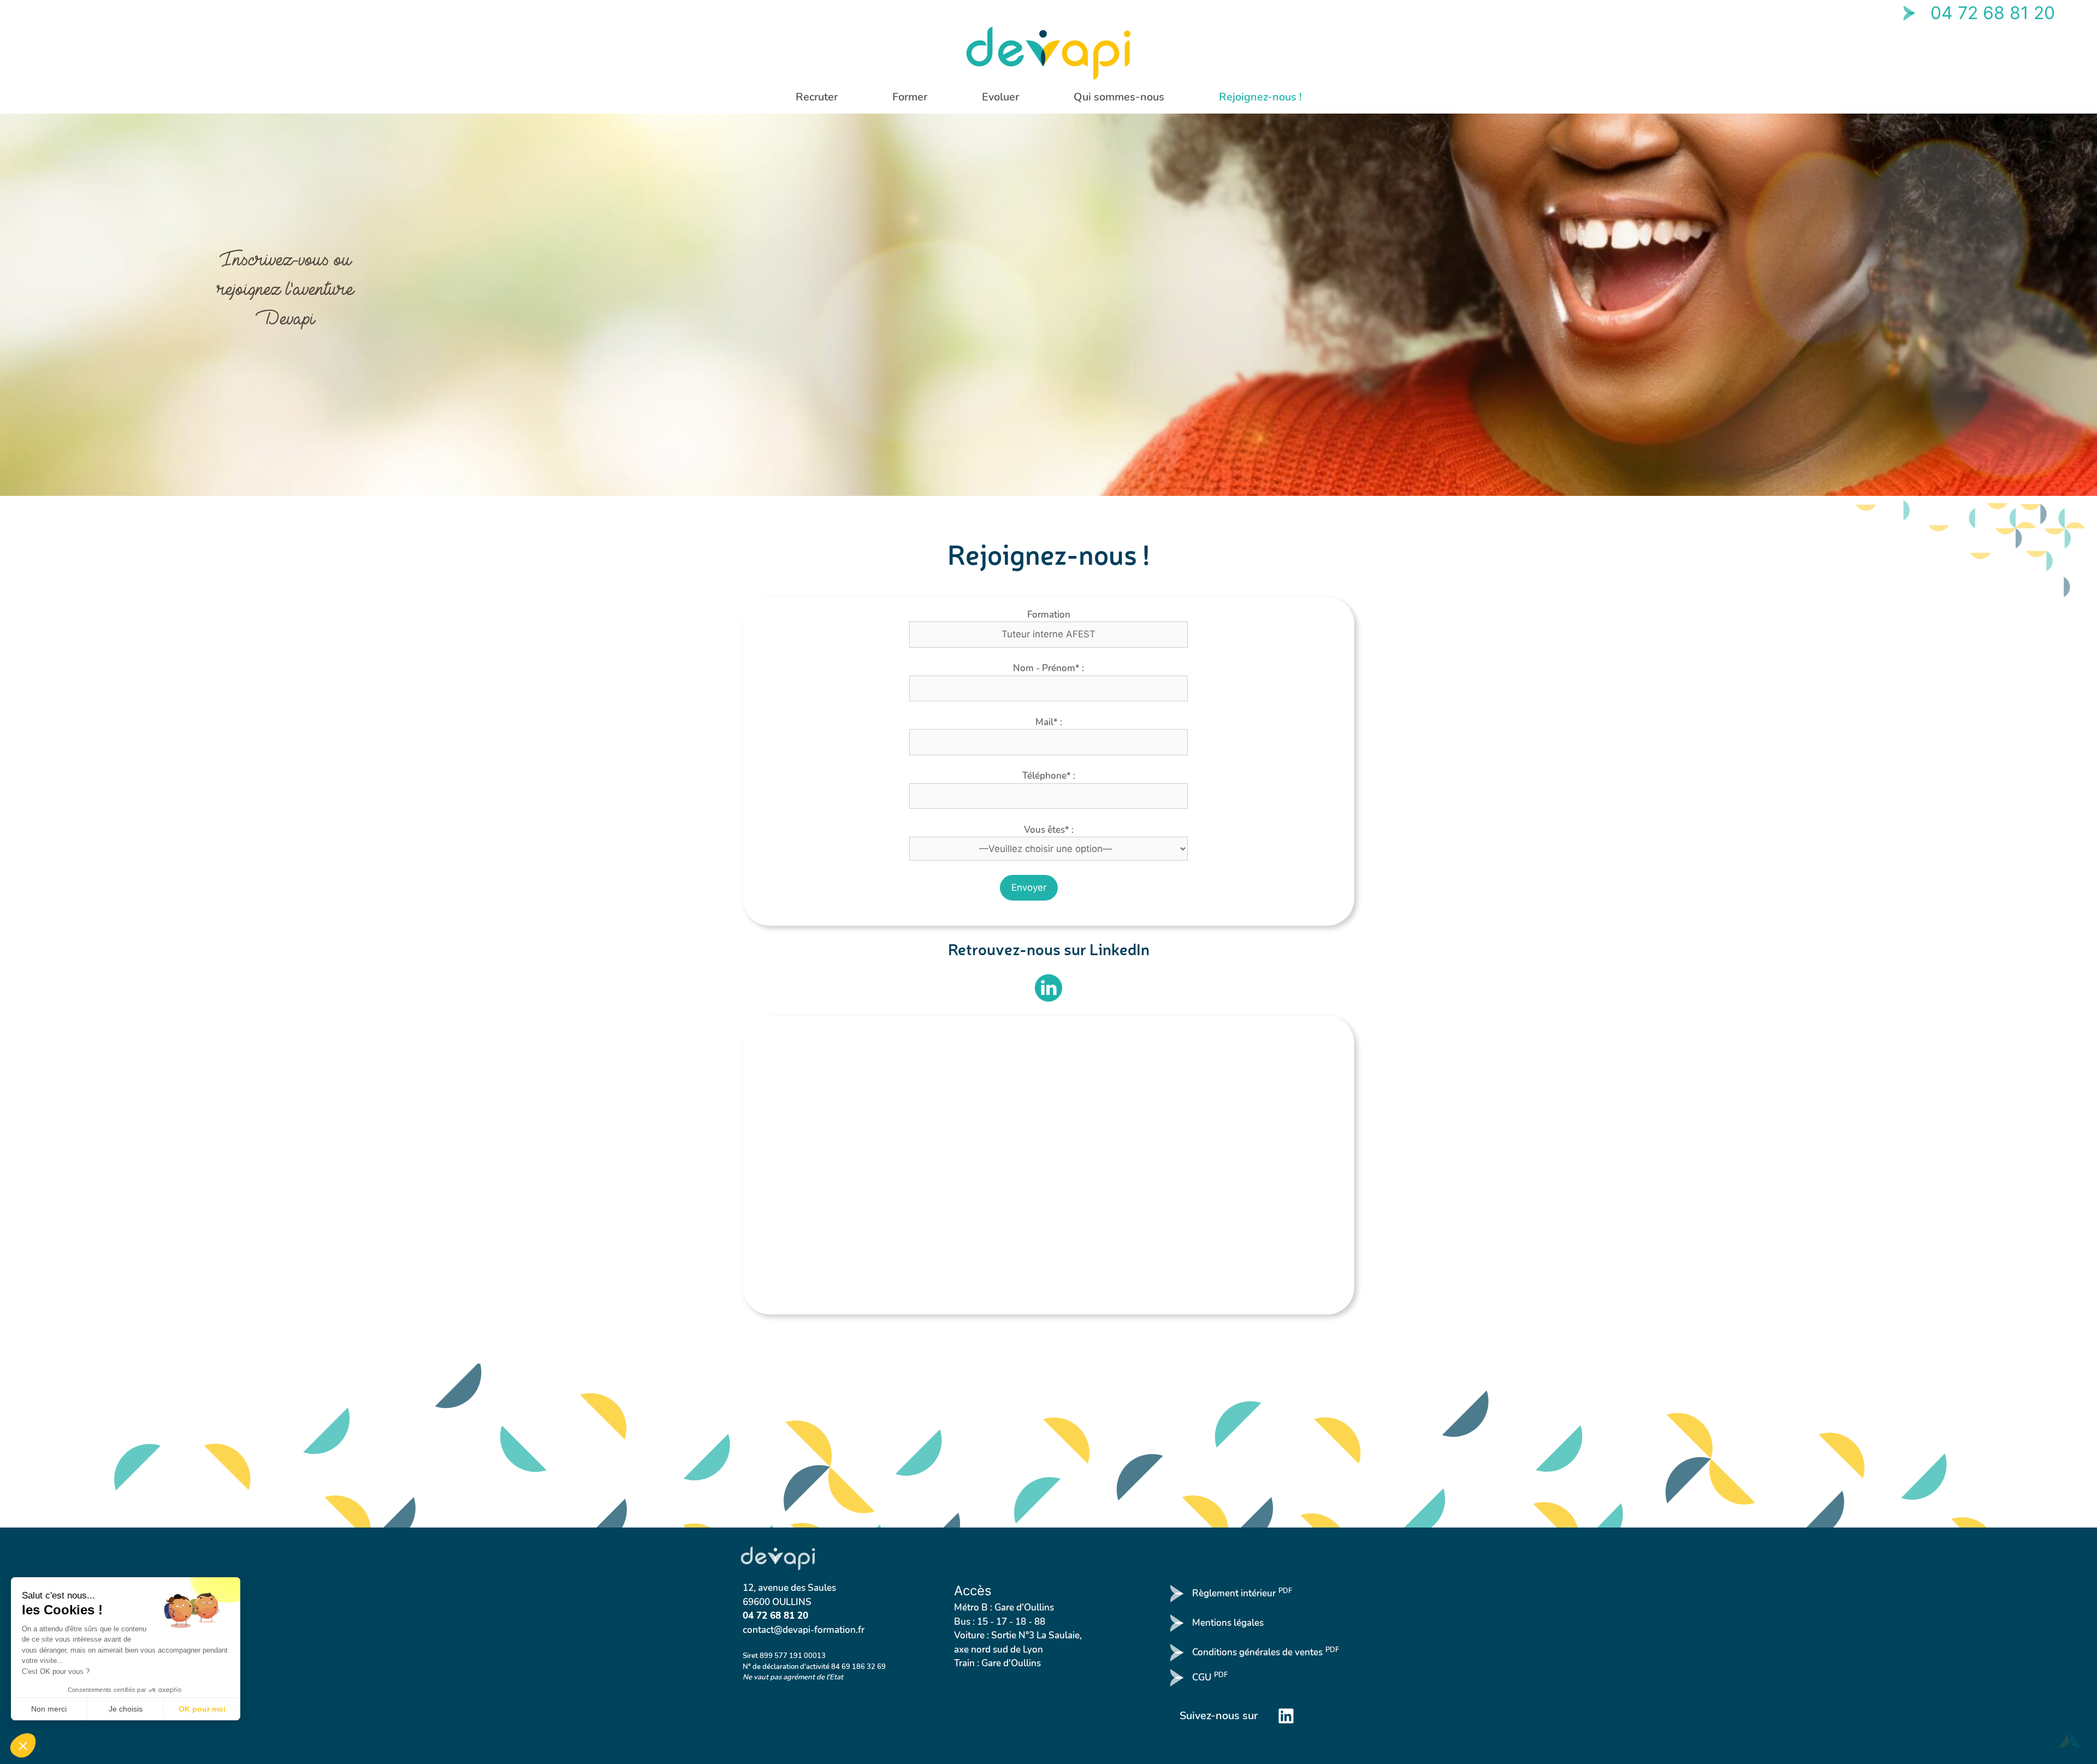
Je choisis (126, 1709)
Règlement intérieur (1242, 1593)
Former (910, 97)
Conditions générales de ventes (1266, 1652)
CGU (1210, 1677)
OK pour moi (202, 1709)
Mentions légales (1228, 1623)
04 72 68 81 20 (1993, 13)
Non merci (49, 1709)
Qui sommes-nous (1119, 97)
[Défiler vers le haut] (2070, 1737)
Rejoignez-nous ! (1260, 97)
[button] (23, 1745)
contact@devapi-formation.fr (804, 1630)
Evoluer (1000, 97)
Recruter (817, 97)
